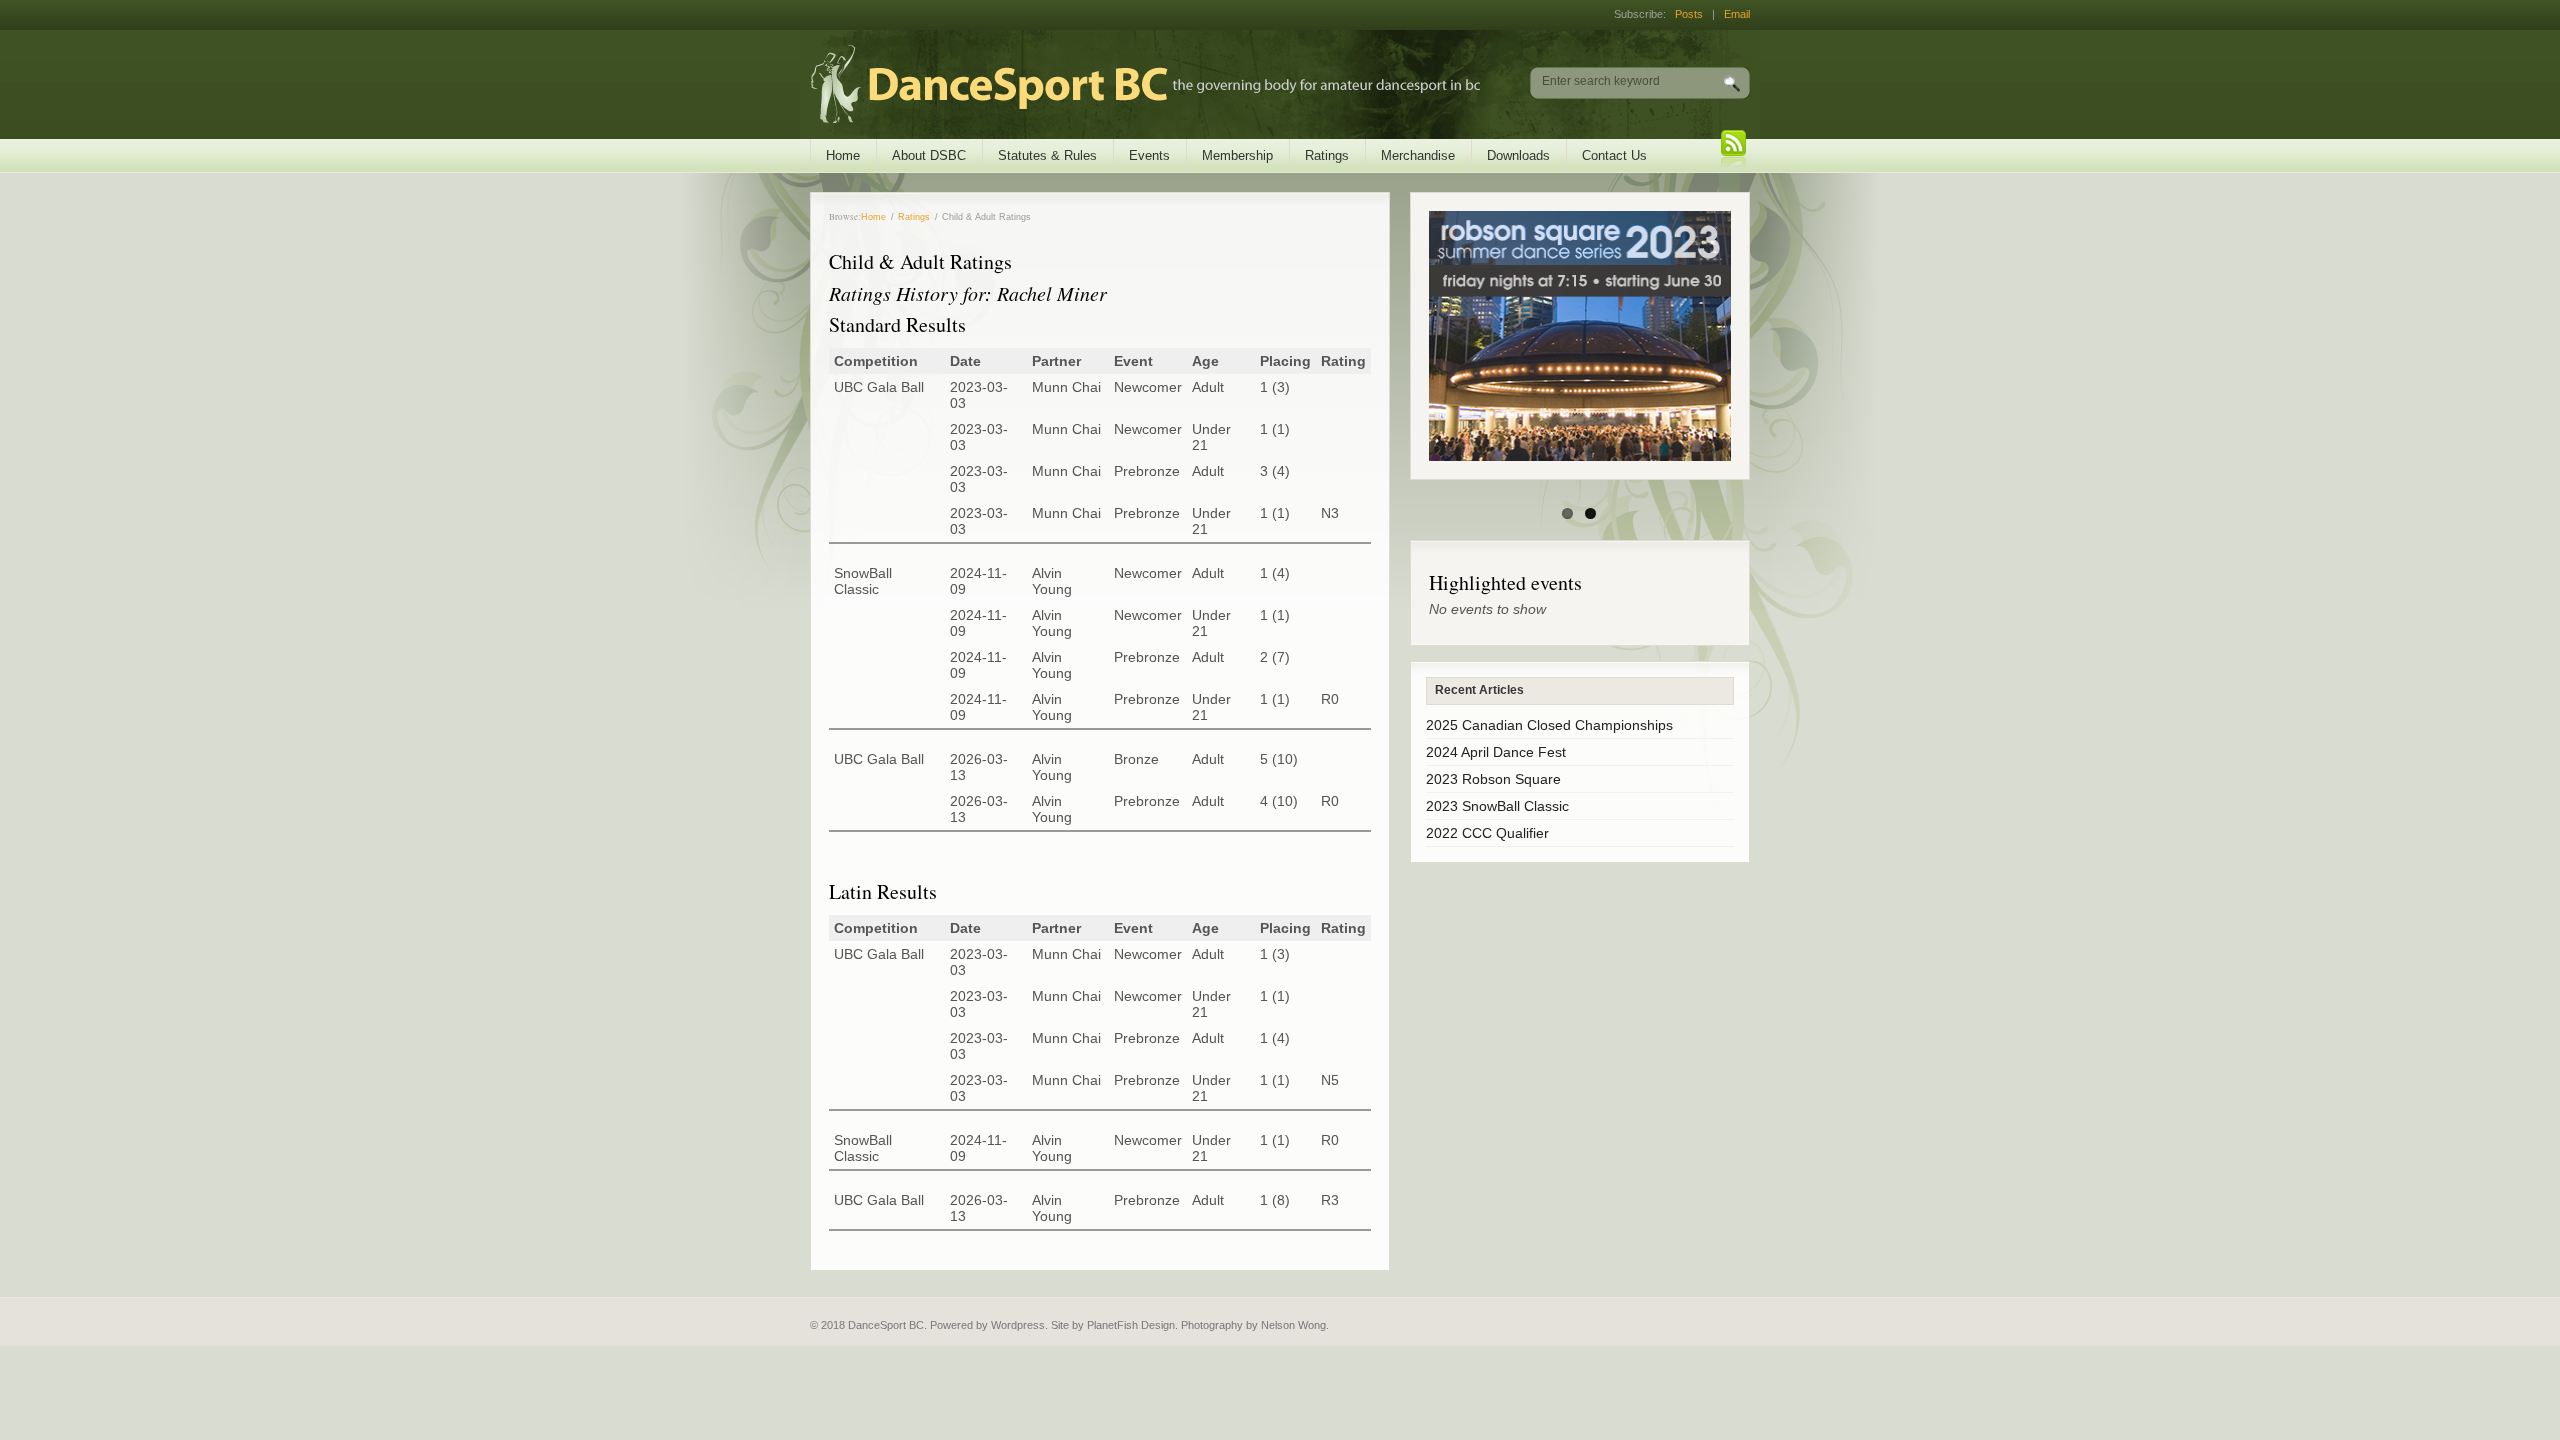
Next (1744, 336)
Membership (1237, 155)
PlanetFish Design (1131, 1325)
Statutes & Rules (1047, 155)
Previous (1416, 336)
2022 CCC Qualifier (1487, 833)
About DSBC (929, 155)
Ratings (1327, 155)
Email (1737, 14)
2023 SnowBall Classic (1497, 806)
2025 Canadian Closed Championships (1549, 725)
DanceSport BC (1125, 84)
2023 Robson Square (1493, 779)
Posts (1689, 14)
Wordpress (1018, 1325)
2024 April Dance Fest (1496, 752)
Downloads (1518, 155)
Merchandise (1418, 155)
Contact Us (1614, 155)
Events (1149, 155)
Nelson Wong (1293, 1325)
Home (843, 155)
